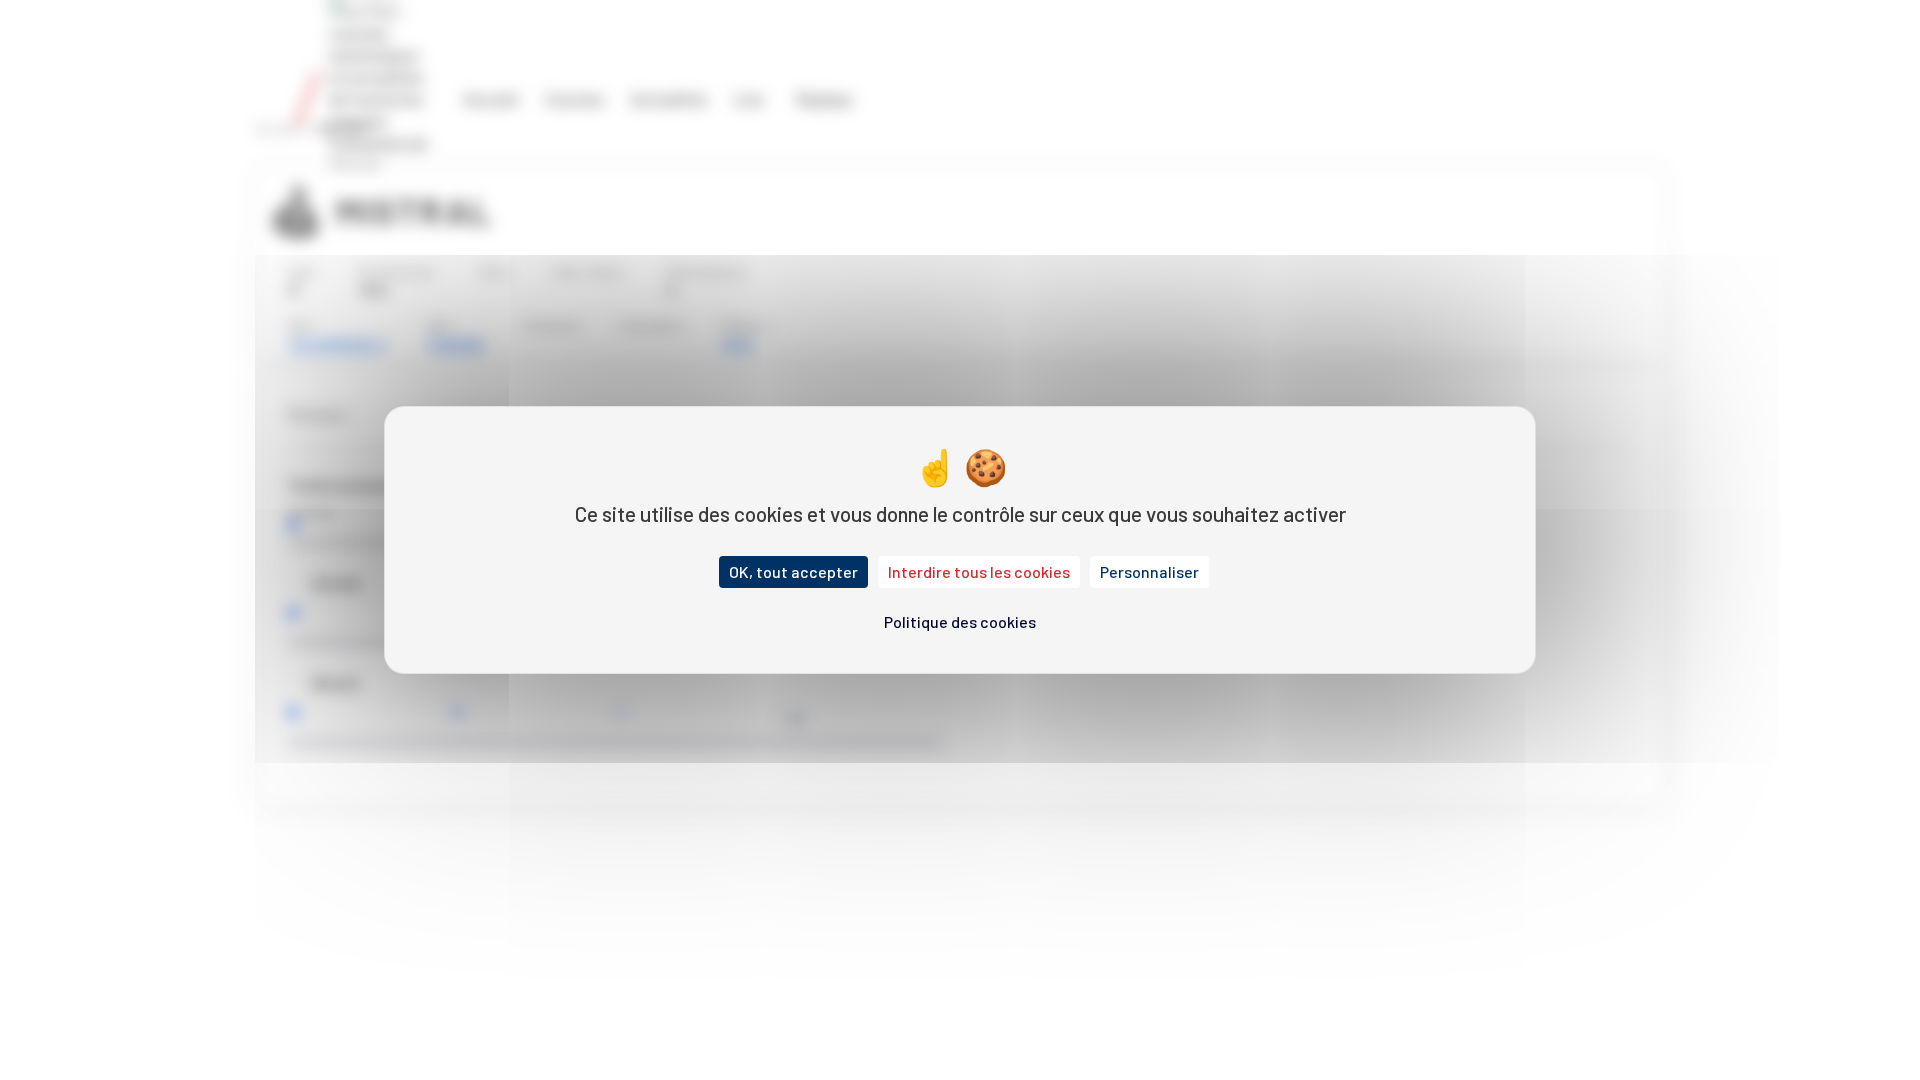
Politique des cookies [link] (960, 621)
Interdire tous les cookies (979, 571)
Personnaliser (1149, 571)
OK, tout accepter (793, 571)
